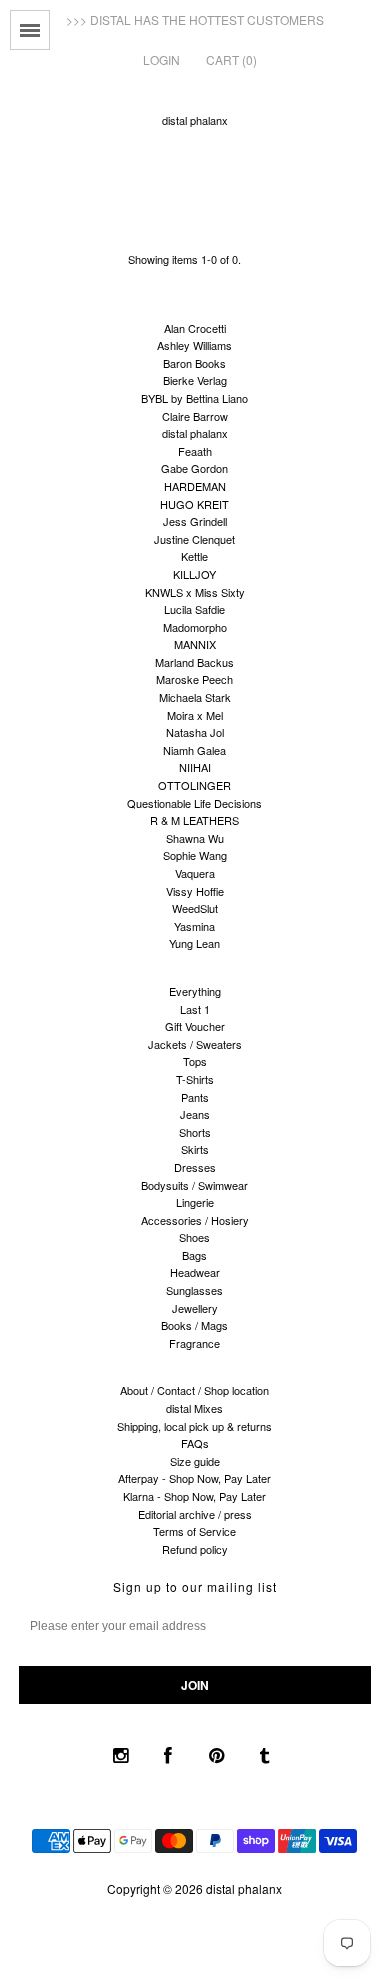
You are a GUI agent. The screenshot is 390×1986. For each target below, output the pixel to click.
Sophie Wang (195, 855)
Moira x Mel (195, 715)
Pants (195, 1097)
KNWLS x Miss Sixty (195, 592)
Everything (195, 991)
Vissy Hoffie (195, 891)
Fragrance (194, 1343)
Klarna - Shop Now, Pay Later (194, 1496)
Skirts (195, 1149)
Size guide (195, 1461)
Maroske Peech (194, 679)
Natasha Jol (195, 732)
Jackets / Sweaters (195, 1044)
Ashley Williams (194, 345)
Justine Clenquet (194, 539)
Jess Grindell (195, 521)
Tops (195, 1061)
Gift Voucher (195, 1026)
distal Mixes (194, 1408)
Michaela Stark (195, 697)
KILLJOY (194, 574)
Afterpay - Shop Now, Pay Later (194, 1478)
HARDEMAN (195, 486)
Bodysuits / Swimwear (194, 1185)
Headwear (195, 1272)
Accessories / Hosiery (195, 1220)
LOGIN (161, 59)
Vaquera (195, 873)
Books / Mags (194, 1325)
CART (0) (231, 59)
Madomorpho (195, 627)
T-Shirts (195, 1079)
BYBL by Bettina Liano (194, 398)
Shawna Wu (195, 838)
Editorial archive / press (195, 1514)
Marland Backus (194, 662)
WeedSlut (195, 908)
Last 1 (195, 1009)
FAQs (195, 1443)
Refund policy (195, 1549)
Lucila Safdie (194, 609)
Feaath (195, 451)
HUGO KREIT (194, 504)
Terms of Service (194, 1531)
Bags (194, 1255)
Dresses (195, 1167)
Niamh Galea (194, 750)
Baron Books (194, 363)
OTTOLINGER (194, 785)
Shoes (194, 1237)
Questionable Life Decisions (194, 803)
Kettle (194, 556)
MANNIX (195, 644)
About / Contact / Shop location (194, 1390)
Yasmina (194, 926)
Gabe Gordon (194, 468)
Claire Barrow (195, 416)
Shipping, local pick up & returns (194, 1426)
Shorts (195, 1132)
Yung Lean (194, 943)
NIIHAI (195, 767)
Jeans (195, 1114)
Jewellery (195, 1308)
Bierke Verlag (195, 380)
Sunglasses (194, 1290)
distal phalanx (195, 120)
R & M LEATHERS (194, 820)
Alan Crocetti (195, 328)
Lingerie (195, 1202)
